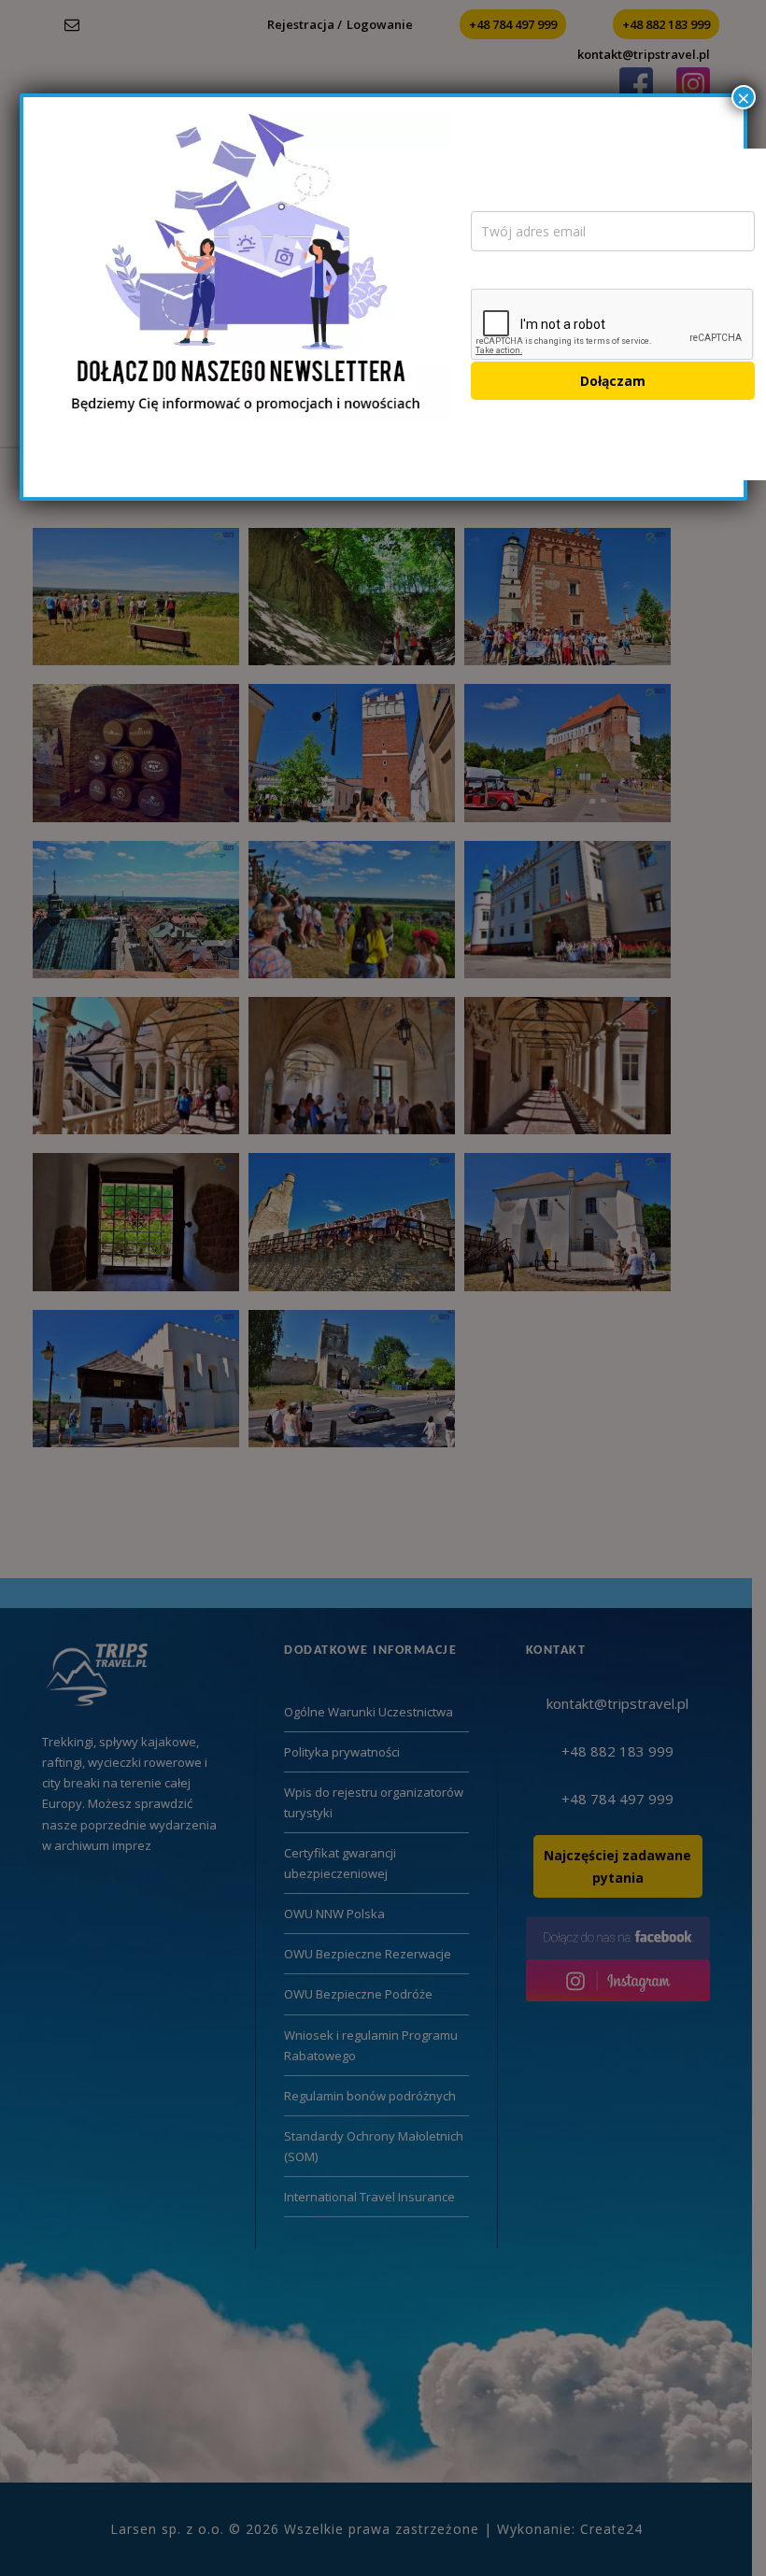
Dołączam (613, 381)
